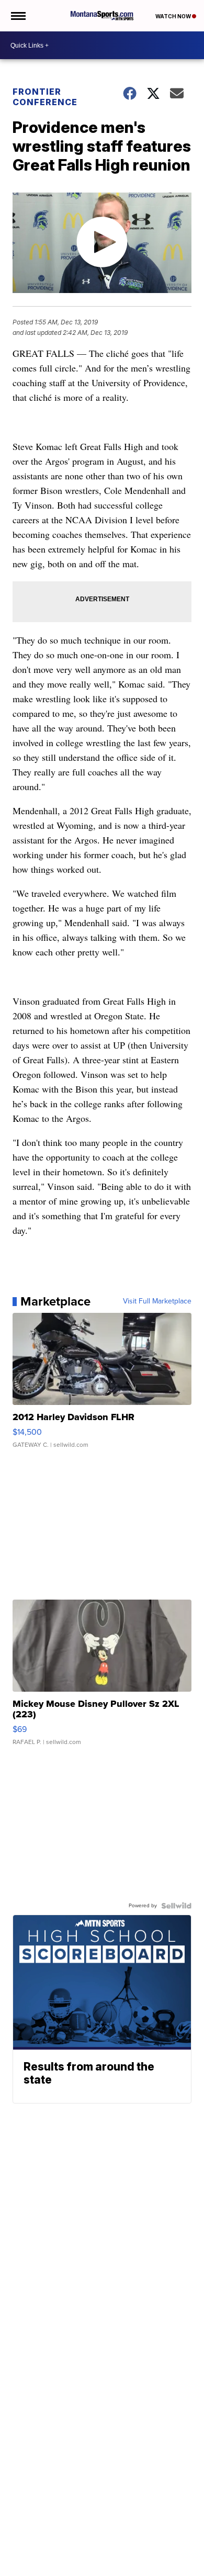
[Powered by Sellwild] (176, 1906)
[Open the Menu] (18, 16)
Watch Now (174, 16)
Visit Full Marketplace (157, 1301)
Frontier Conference (45, 97)
